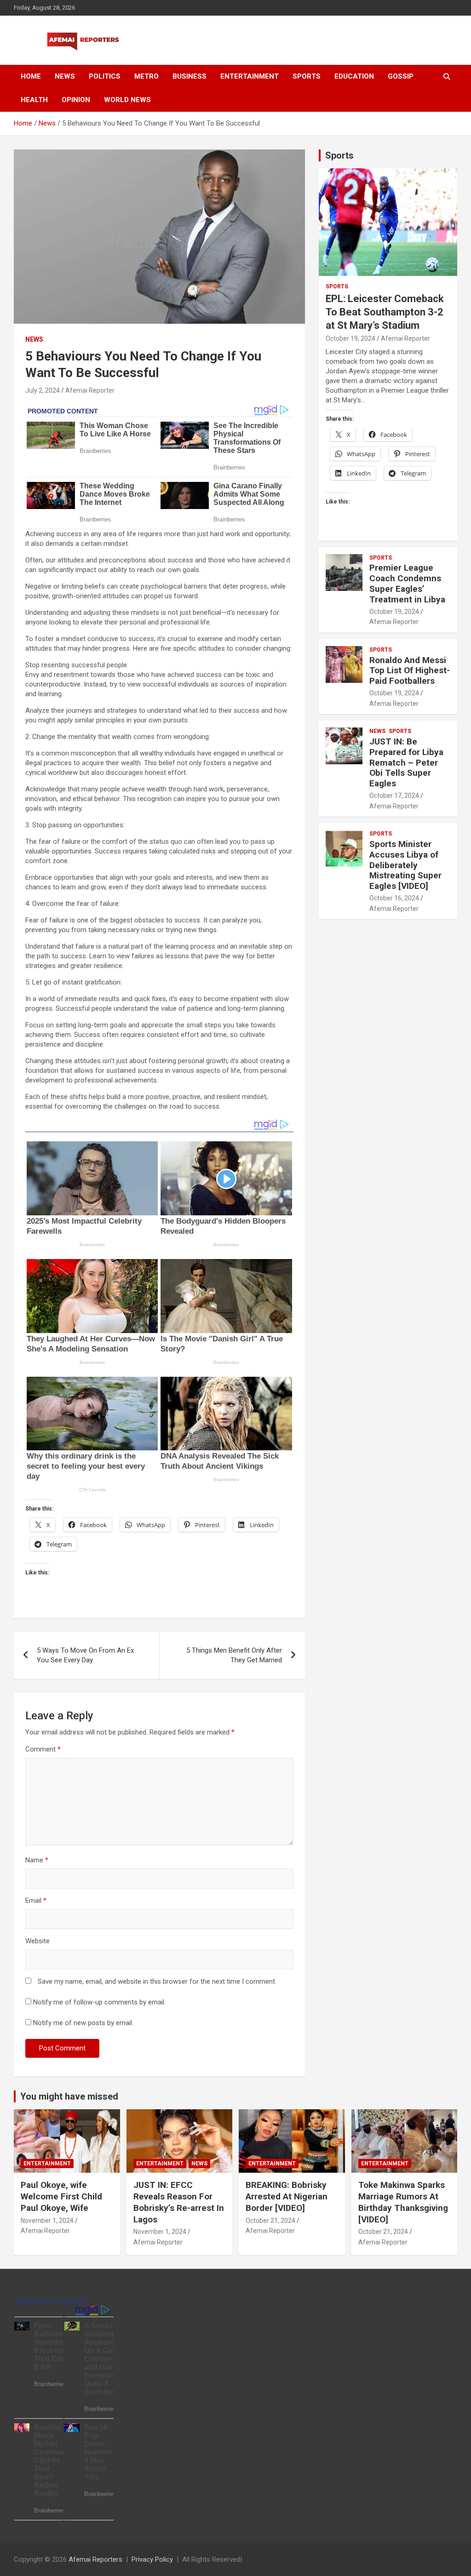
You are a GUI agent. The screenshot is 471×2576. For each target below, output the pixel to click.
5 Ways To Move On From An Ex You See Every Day (85, 1655)
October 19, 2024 (350, 338)
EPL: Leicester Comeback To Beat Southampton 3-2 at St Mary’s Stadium (385, 312)
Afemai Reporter (90, 390)
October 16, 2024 (394, 898)
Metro (146, 76)
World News (127, 100)
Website (37, 1941)
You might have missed (69, 2096)
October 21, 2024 (270, 2221)
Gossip (401, 76)
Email (36, 1901)
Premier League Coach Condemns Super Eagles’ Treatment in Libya (407, 583)
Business (190, 76)
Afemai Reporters (95, 2559)
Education (354, 76)
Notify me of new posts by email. (83, 2023)
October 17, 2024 (394, 796)
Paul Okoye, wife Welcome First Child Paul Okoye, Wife (61, 2196)
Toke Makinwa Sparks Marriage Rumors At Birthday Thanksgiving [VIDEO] (403, 2202)
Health (34, 100)
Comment (43, 1749)
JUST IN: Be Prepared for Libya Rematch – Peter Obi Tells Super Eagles (406, 762)
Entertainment (250, 76)
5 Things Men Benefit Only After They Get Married (234, 1655)
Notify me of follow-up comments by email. (99, 2002)
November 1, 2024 (47, 2221)
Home (31, 76)
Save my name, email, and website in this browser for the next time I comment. (157, 1981)
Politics (105, 76)
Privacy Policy (152, 2559)
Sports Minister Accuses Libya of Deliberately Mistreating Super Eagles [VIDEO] (405, 865)
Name (37, 1860)
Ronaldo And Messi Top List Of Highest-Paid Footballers (410, 671)
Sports (307, 76)
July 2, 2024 (43, 390)
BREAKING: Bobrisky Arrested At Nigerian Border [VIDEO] (287, 2196)
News (65, 76)
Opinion (76, 100)
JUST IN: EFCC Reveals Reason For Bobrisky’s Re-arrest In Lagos (179, 2202)
